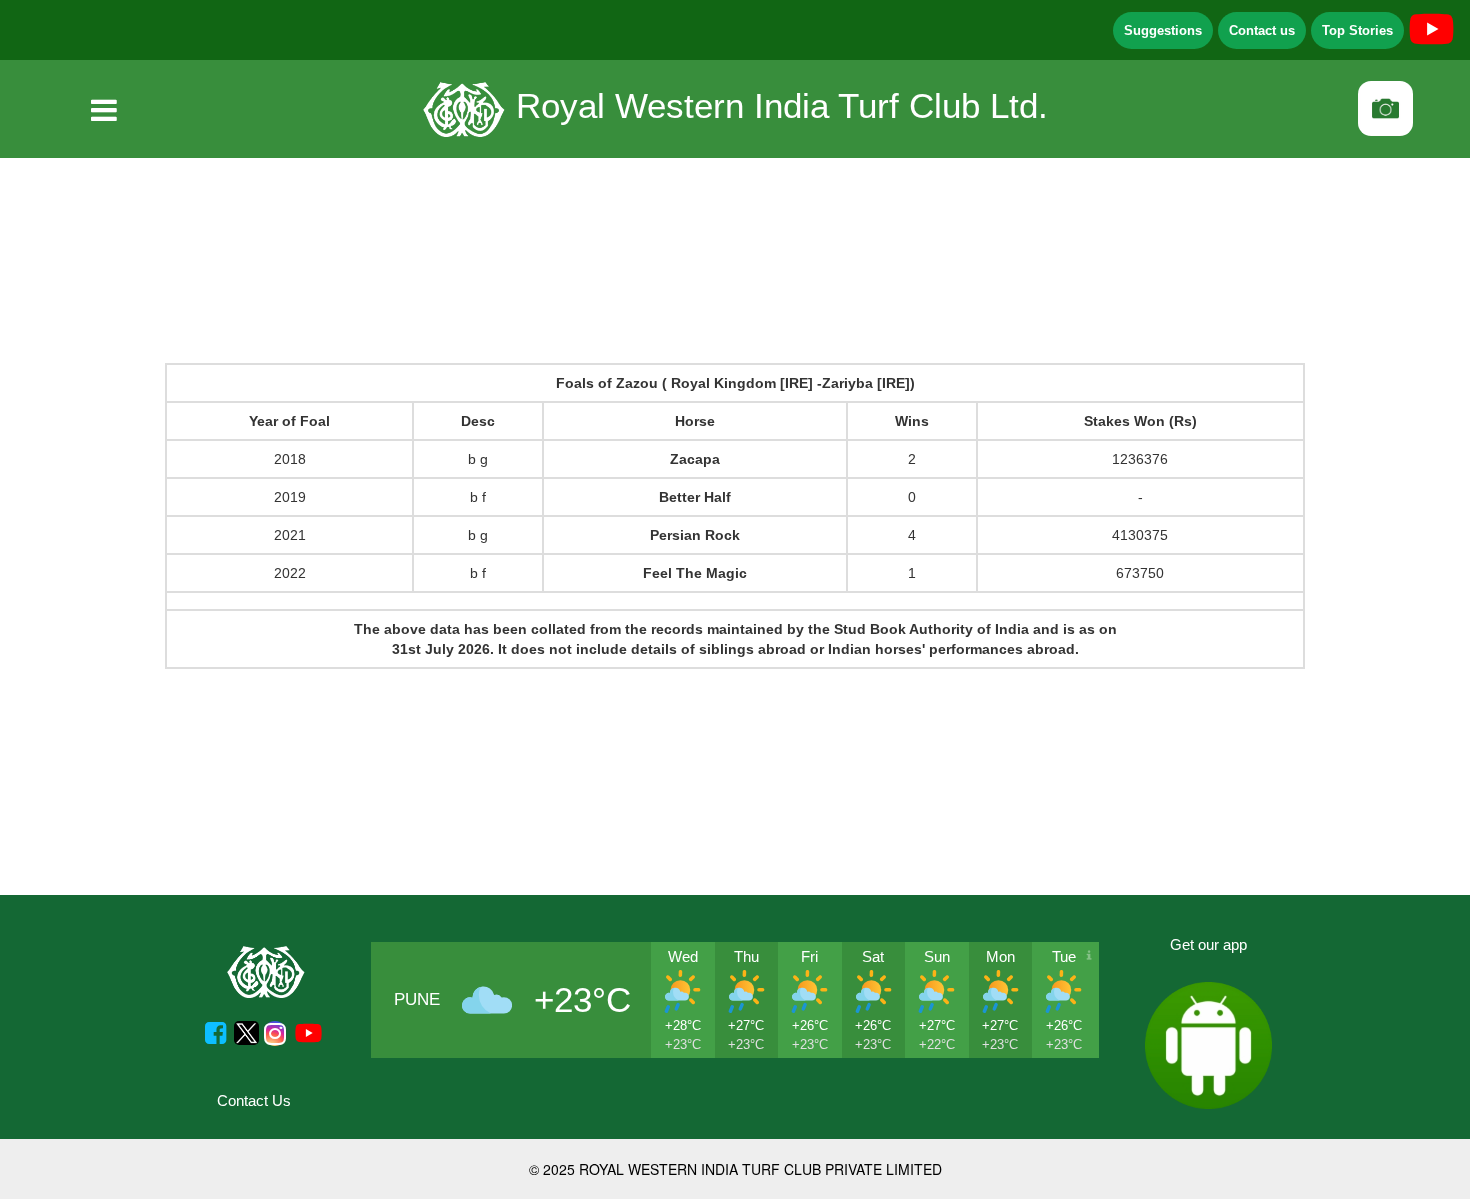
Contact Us (254, 1100)
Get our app (1208, 944)
